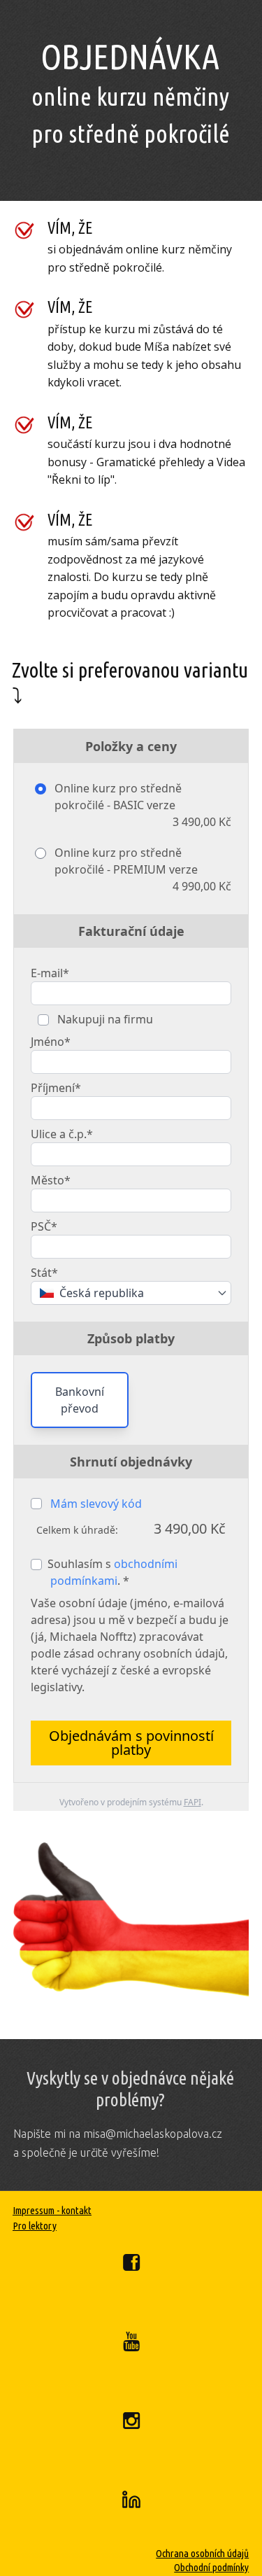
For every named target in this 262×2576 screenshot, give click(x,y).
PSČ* (44, 1226)
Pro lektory (35, 2226)
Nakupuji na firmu (104, 1019)
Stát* (44, 1273)
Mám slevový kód (96, 1504)
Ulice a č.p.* (62, 1134)
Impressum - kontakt (52, 2210)
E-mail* (50, 973)
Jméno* (51, 1042)
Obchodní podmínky (211, 2567)
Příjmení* (56, 1088)
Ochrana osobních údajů (202, 2553)
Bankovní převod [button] (80, 1400)
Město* (51, 1180)
